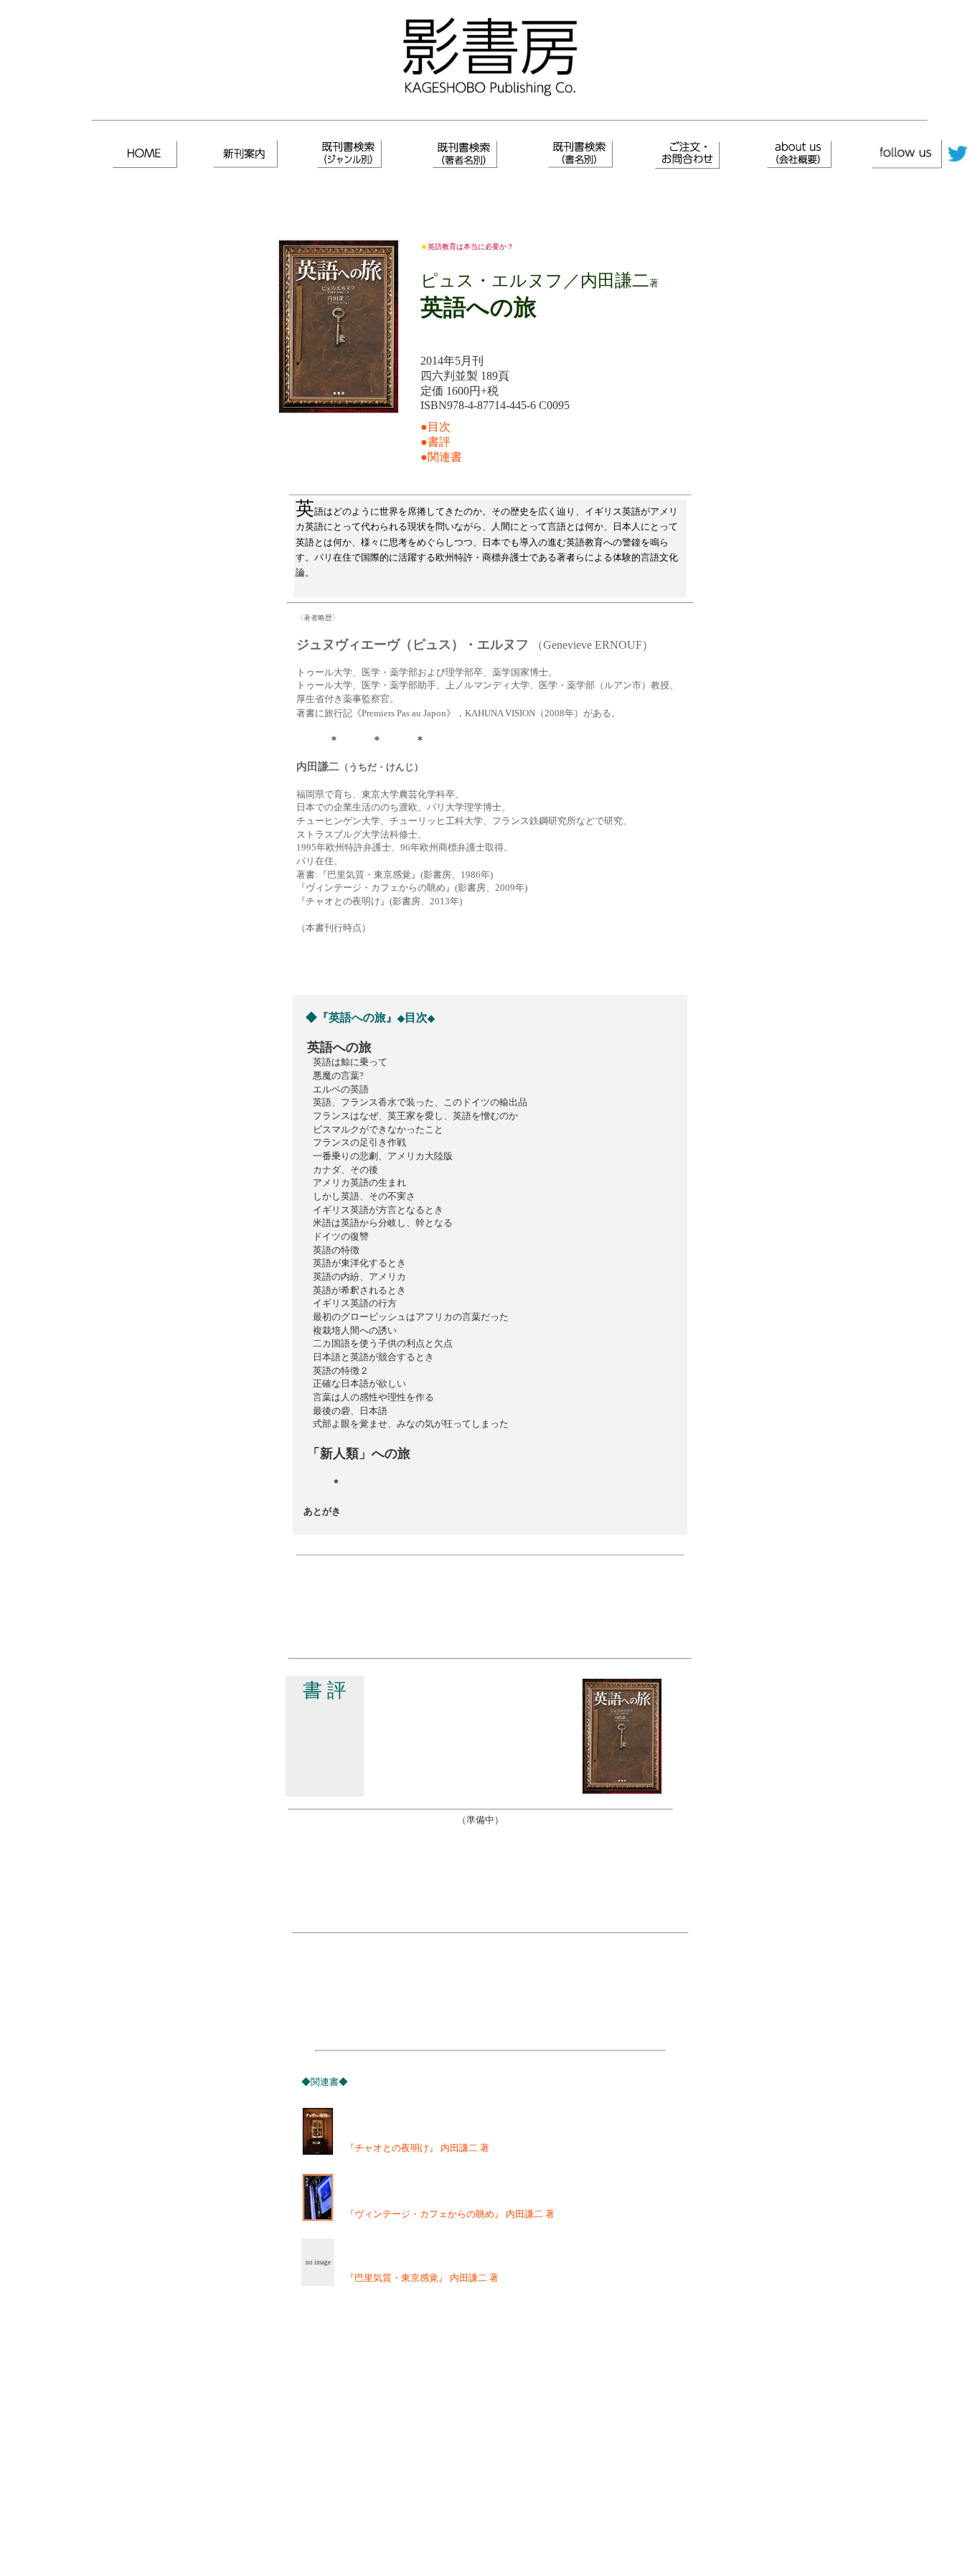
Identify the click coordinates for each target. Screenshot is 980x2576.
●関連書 (441, 457)
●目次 (435, 427)
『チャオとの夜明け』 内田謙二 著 (413, 2148)
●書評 (435, 442)
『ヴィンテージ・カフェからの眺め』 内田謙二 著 (445, 2214)
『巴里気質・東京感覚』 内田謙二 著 (417, 2278)
